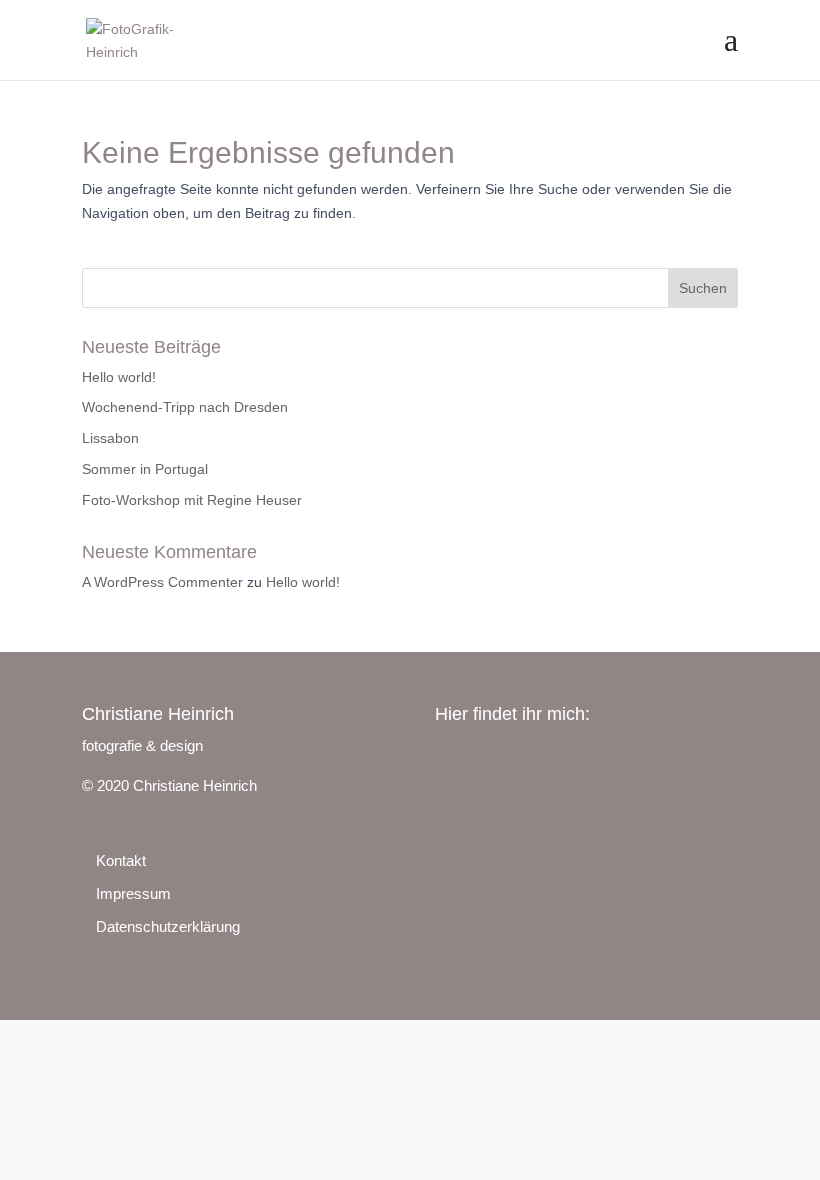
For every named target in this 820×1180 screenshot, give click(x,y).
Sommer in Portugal (145, 469)
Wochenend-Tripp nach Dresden (185, 407)
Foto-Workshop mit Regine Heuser (192, 500)
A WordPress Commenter (162, 582)
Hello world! (119, 377)
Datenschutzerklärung (168, 926)
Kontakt (121, 860)
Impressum (133, 893)
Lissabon (110, 438)
